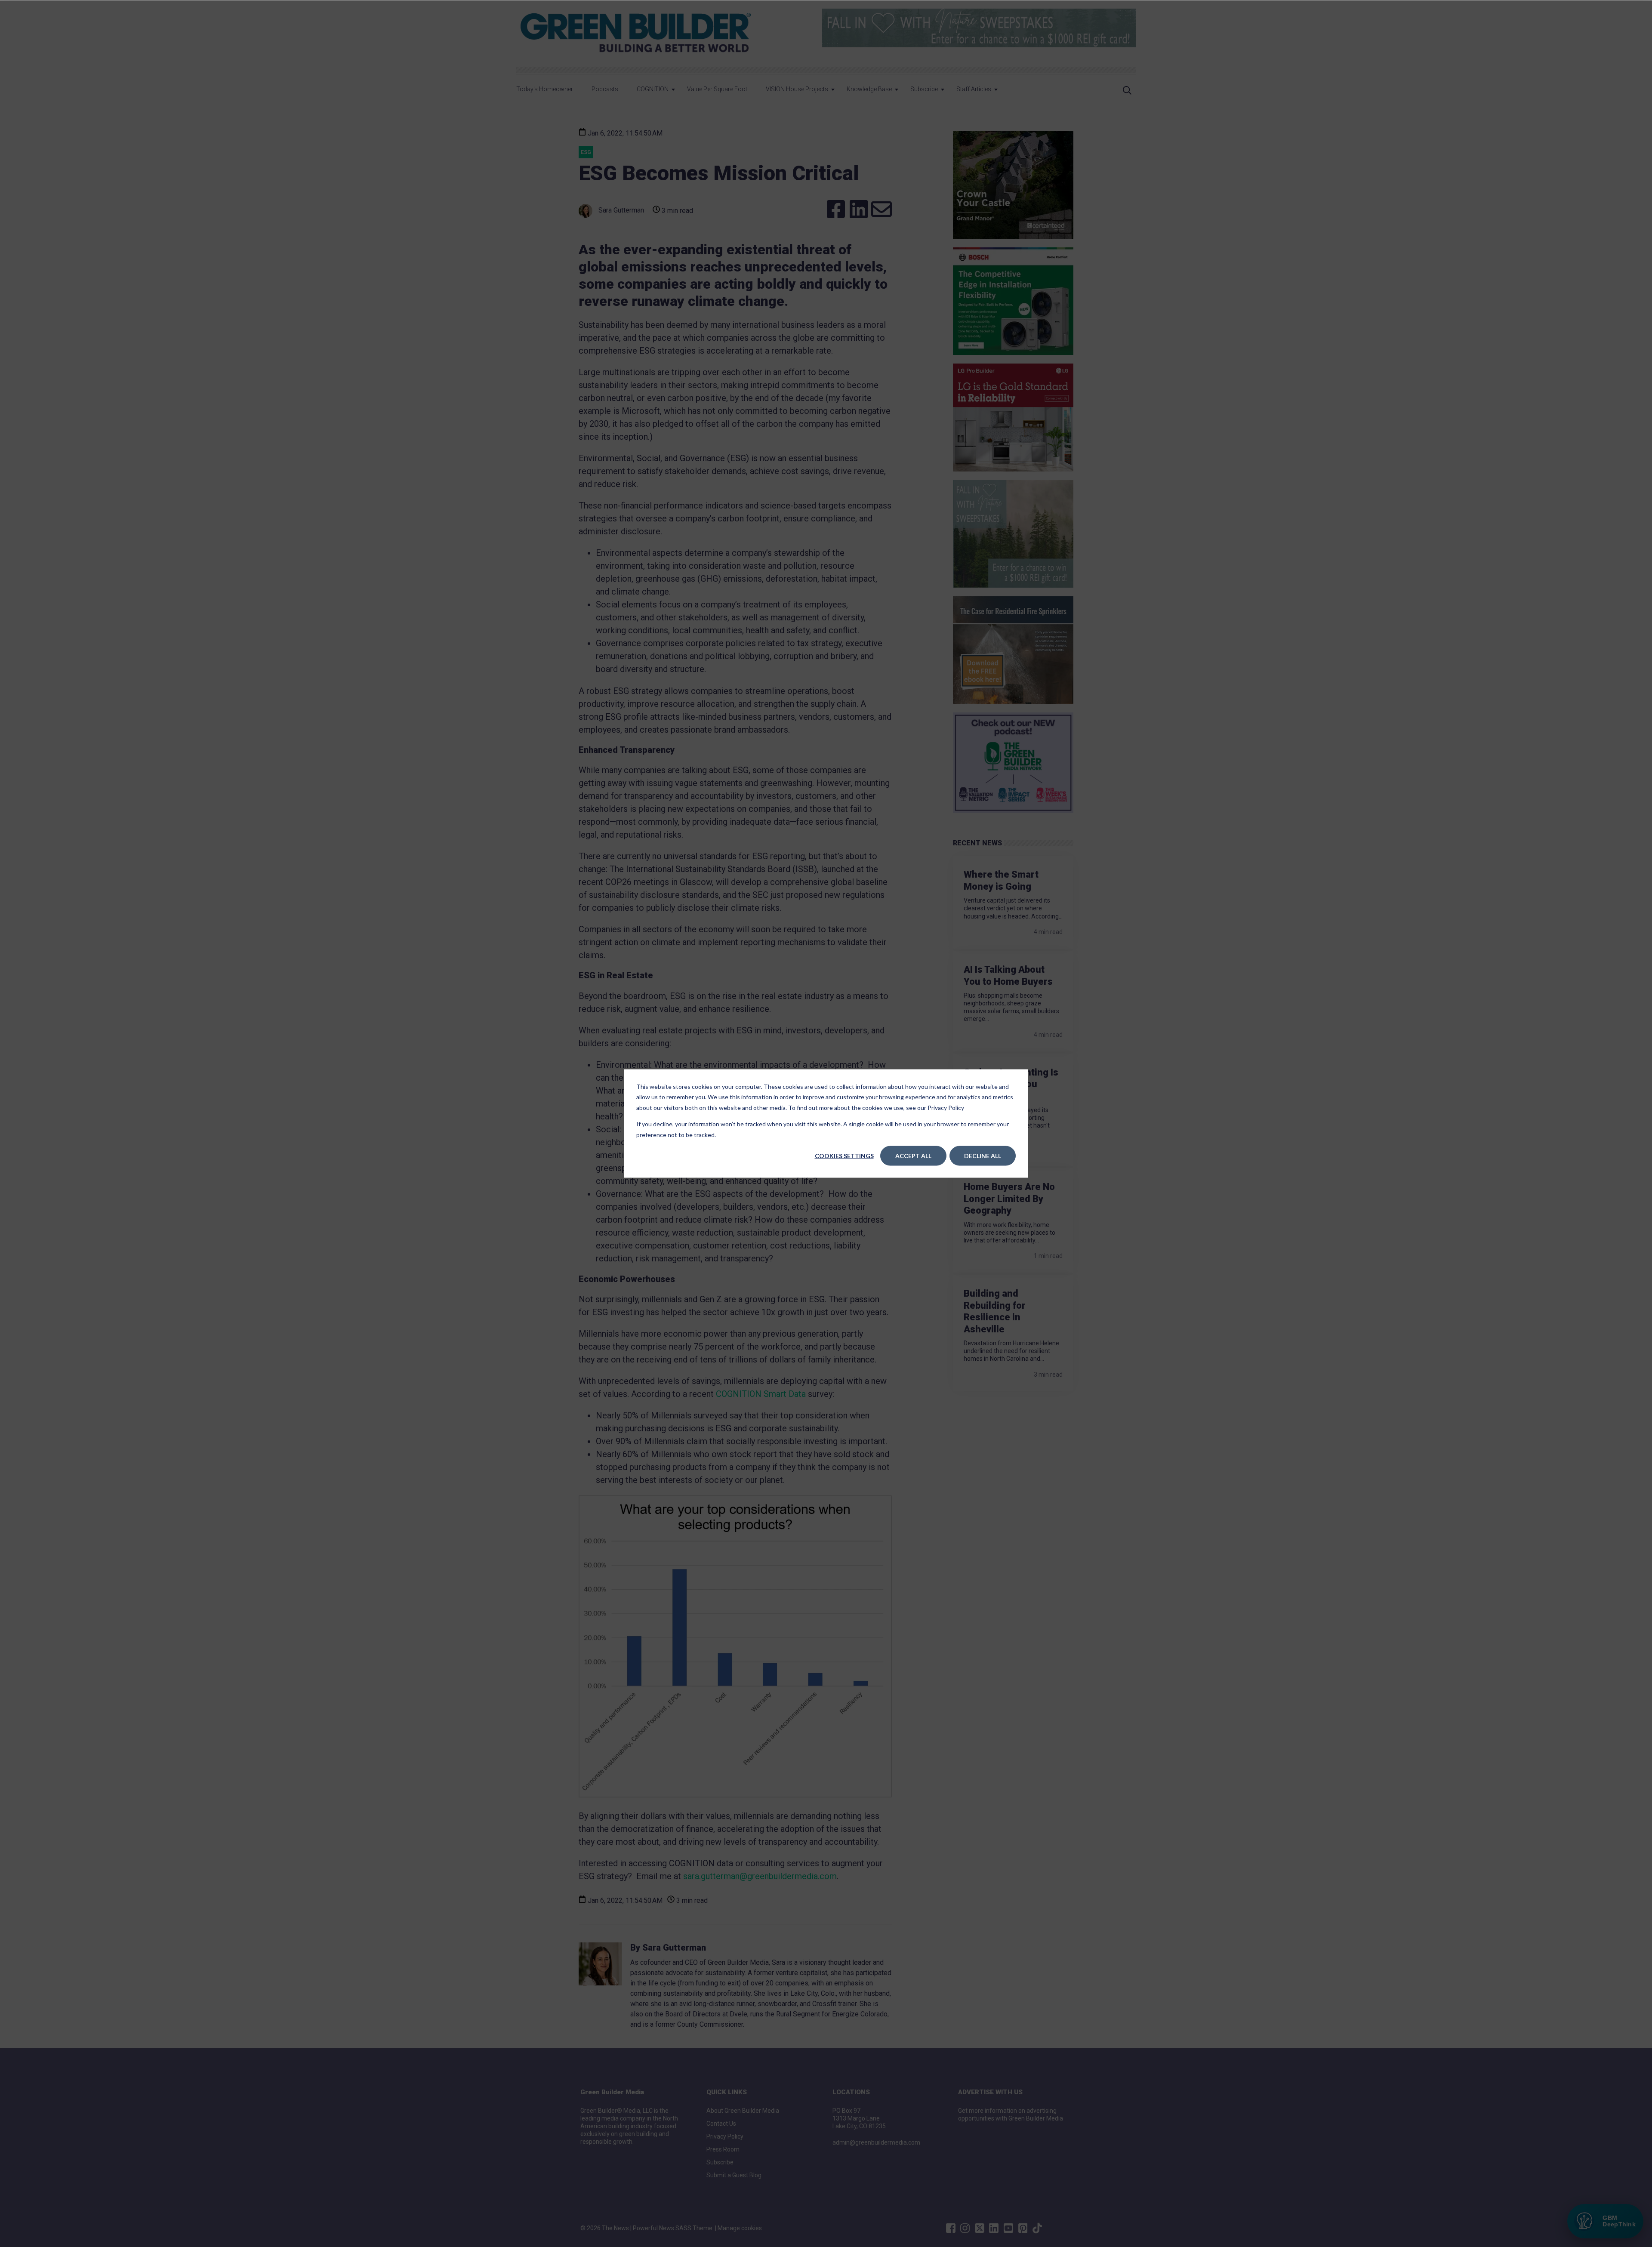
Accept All (913, 1156)
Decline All (983, 1156)
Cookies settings (844, 1156)
